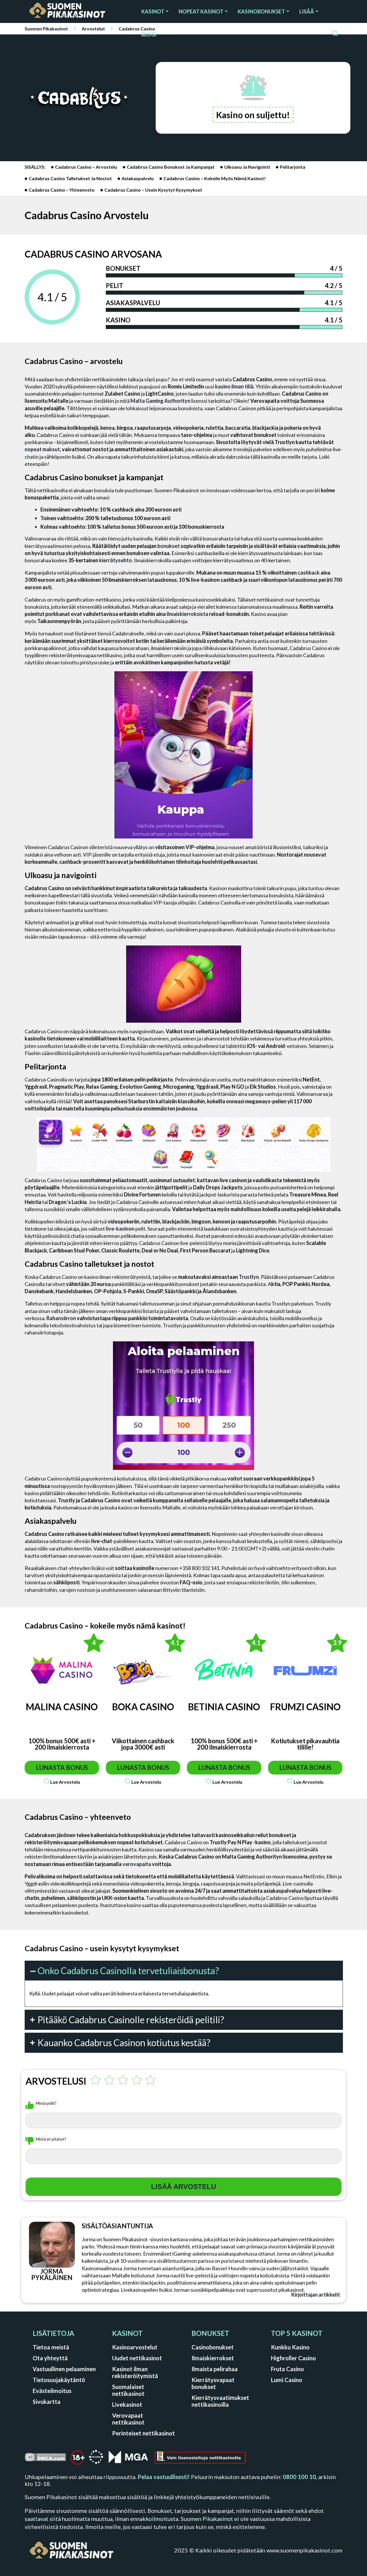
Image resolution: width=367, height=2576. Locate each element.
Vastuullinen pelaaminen (64, 2369)
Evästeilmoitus (52, 2391)
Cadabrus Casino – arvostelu (86, 167)
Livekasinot (127, 2404)
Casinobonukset (213, 2347)
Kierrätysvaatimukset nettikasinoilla (220, 2401)
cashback (309, 573)
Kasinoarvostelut (135, 2347)
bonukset (169, 546)
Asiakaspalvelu (138, 178)
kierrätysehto (116, 560)
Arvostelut (93, 29)
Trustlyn (249, 1277)
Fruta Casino (287, 2369)
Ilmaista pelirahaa (215, 2369)
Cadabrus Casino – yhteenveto (62, 190)
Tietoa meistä (51, 2347)
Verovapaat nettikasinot (128, 2419)
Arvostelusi (56, 2081)
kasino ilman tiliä (234, 386)
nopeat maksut (42, 449)
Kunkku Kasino (290, 2347)
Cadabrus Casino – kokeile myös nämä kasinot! (215, 178)
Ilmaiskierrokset (213, 2358)
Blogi (149, 34)
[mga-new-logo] (128, 2459)
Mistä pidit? (46, 2103)
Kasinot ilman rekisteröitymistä (135, 2372)
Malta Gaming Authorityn (160, 401)
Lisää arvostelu (183, 2187)
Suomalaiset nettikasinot (128, 2390)
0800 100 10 (299, 2477)
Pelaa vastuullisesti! (164, 2477)
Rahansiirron (61, 1318)
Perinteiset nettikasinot (144, 2433)
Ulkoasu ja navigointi (247, 167)
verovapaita (137, 1864)
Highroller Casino (293, 2358)
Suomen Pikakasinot (46, 29)
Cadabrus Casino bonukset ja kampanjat (171, 167)
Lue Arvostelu (65, 1782)
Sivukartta (47, 2402)
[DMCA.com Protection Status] (45, 2459)
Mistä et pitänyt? (51, 2139)
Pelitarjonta (293, 167)
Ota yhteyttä (50, 2358)
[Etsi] (335, 34)
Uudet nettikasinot (137, 2358)
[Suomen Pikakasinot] (75, 11)
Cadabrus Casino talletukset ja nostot (70, 178)
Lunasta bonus (62, 1767)
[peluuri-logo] (96, 2459)
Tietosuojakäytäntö (59, 2380)
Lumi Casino (287, 2380)
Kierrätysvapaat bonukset (213, 2383)
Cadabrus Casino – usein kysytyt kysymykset (153, 190)
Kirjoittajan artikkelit (316, 2295)
